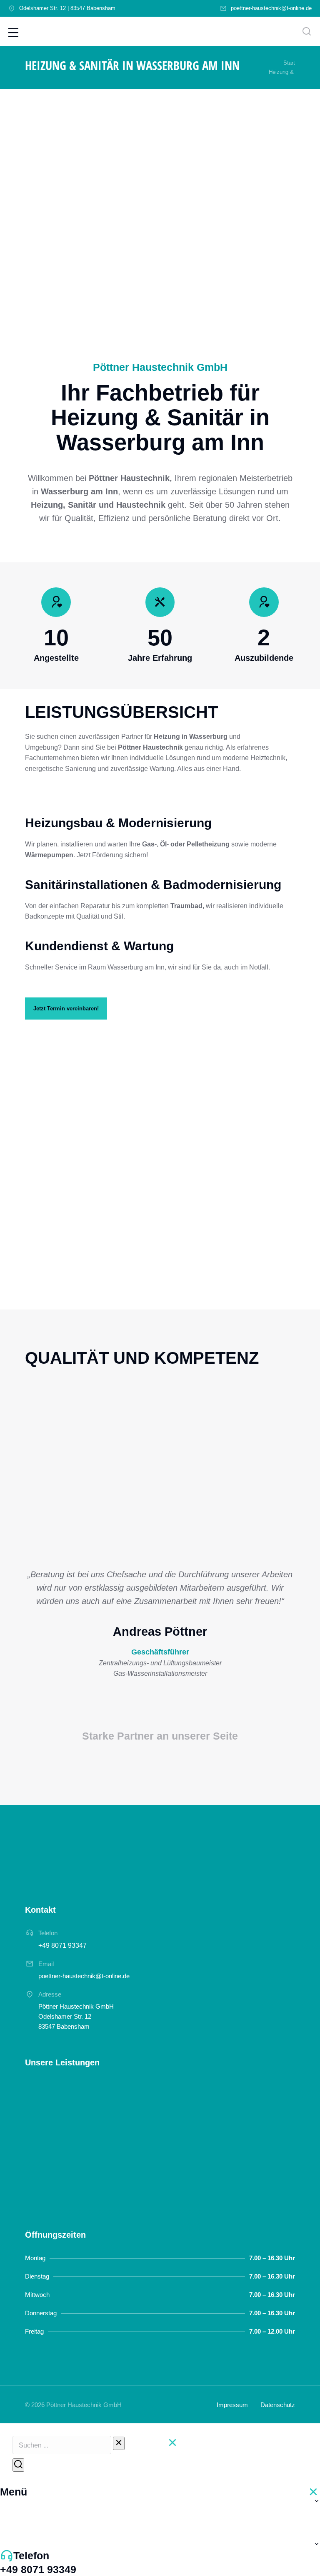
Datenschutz (278, 2405)
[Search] (18, 2465)
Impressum (232, 2405)
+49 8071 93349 (38, 2569)
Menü (14, 2492)
